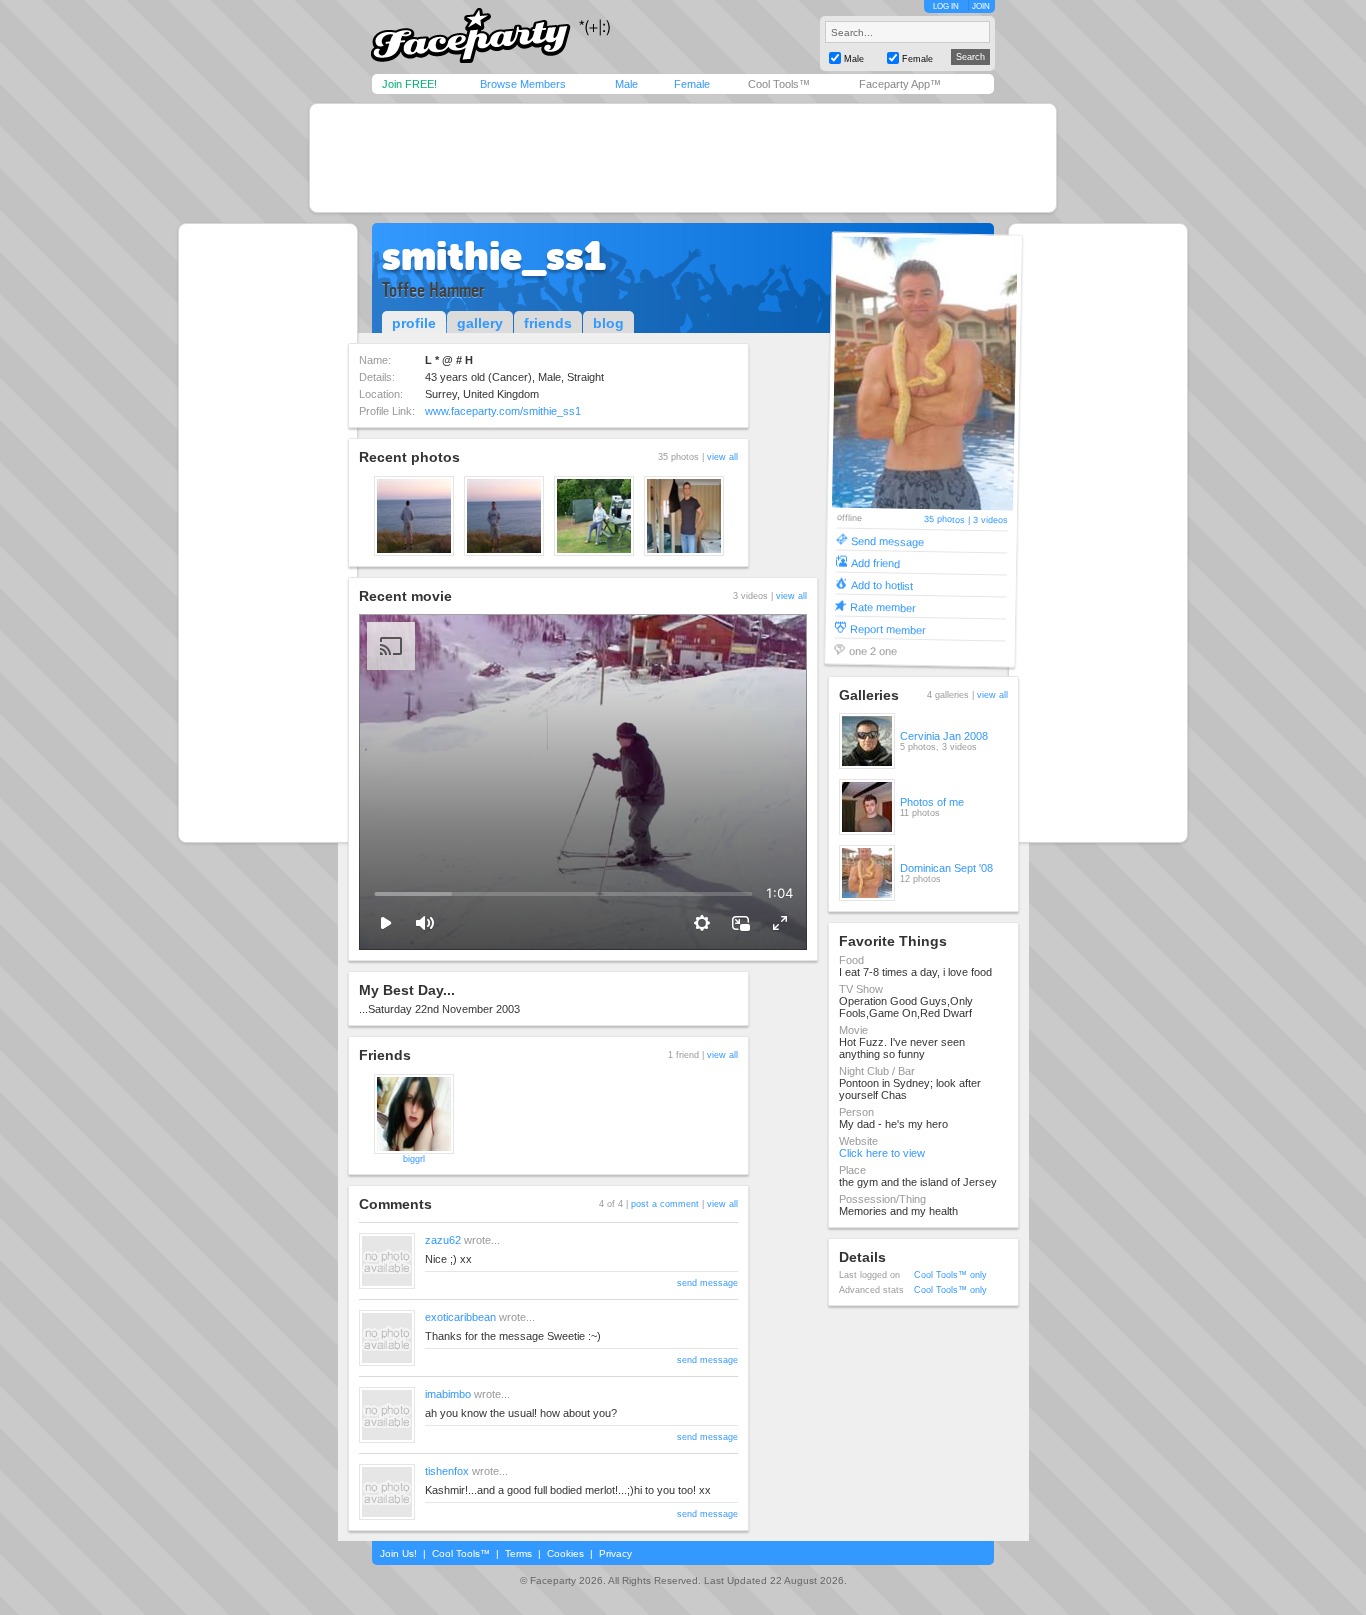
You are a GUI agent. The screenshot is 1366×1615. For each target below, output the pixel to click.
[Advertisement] (683, 158)
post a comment (665, 1204)
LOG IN (946, 6)
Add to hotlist (881, 584)
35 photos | (947, 519)
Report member (887, 628)
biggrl (414, 1159)
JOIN (981, 6)
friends (548, 323)
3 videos (989, 520)
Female (692, 84)
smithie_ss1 (494, 256)
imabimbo (448, 1394)
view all (722, 457)
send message (707, 1283)
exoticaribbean (460, 1317)
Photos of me (932, 802)
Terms (518, 1553)
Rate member (883, 606)
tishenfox (447, 1471)
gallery (480, 323)
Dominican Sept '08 (946, 868)
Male (626, 84)
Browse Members (523, 84)
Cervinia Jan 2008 (944, 736)
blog (608, 323)
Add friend (874, 562)
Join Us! (398, 1553)
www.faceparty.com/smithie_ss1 (503, 411)
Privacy (615, 1553)
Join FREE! (409, 84)
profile (414, 323)
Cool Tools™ (779, 84)
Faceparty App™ (900, 84)
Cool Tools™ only (950, 1275)
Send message (887, 540)
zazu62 (443, 1240)
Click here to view (882, 1153)
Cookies (565, 1553)
